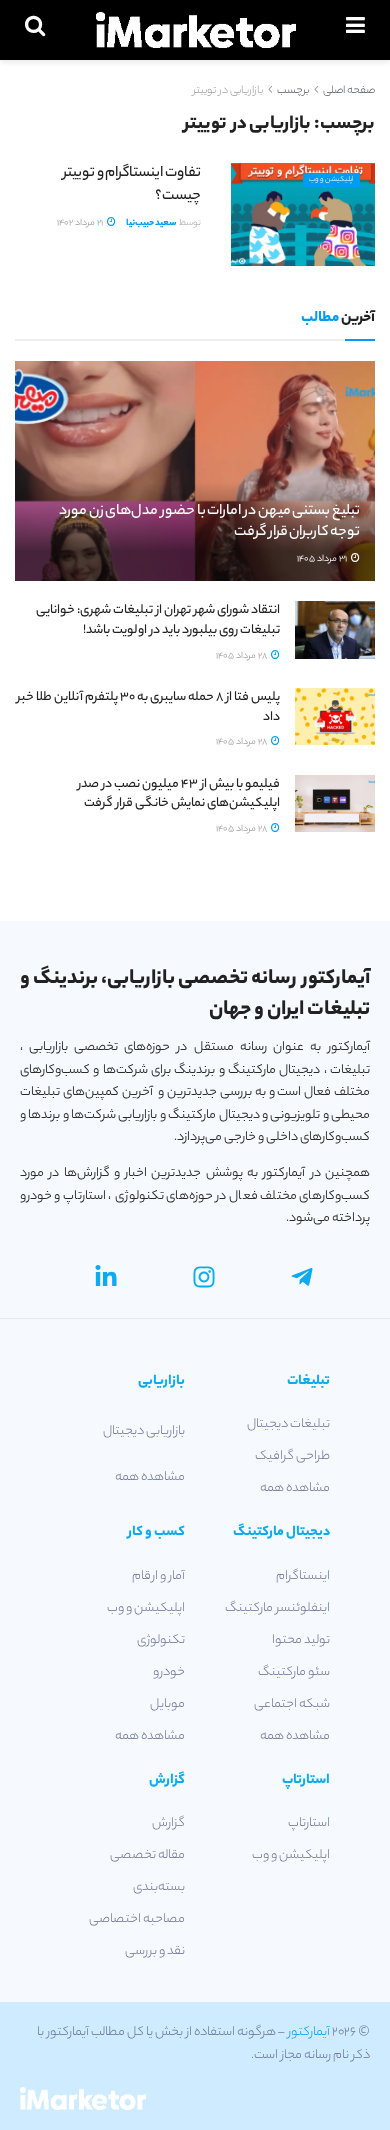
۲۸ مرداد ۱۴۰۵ (242, 656)
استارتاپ (309, 1823)
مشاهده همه (295, 1488)
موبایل (167, 1704)
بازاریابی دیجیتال (144, 1431)
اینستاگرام (303, 1576)
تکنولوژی (161, 1640)
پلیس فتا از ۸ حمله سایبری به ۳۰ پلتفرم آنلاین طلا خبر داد (148, 707)
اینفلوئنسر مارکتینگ (277, 1608)
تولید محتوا (301, 1640)
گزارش (168, 1823)
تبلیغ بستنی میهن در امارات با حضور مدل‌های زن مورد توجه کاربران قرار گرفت (209, 522)
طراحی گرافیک (292, 1456)
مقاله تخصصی (147, 1855)
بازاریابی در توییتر (228, 91)
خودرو (169, 1672)
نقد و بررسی (155, 1951)
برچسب (293, 91)
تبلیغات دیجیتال (288, 1424)
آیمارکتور (309, 2032)
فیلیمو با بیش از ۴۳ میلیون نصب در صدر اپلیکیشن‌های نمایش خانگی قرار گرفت (179, 794)
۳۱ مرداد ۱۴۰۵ (323, 559)
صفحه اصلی (349, 91)
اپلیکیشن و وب (331, 180)
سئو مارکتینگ (294, 1672)
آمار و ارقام (158, 1576)
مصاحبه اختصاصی (137, 1919)
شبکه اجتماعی (292, 1704)
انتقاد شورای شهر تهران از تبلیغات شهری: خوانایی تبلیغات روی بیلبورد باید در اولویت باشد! (158, 620)
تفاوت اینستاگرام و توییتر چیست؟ (132, 185)
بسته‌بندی (159, 1887)
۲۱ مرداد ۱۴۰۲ (81, 223)
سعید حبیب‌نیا (151, 223)
